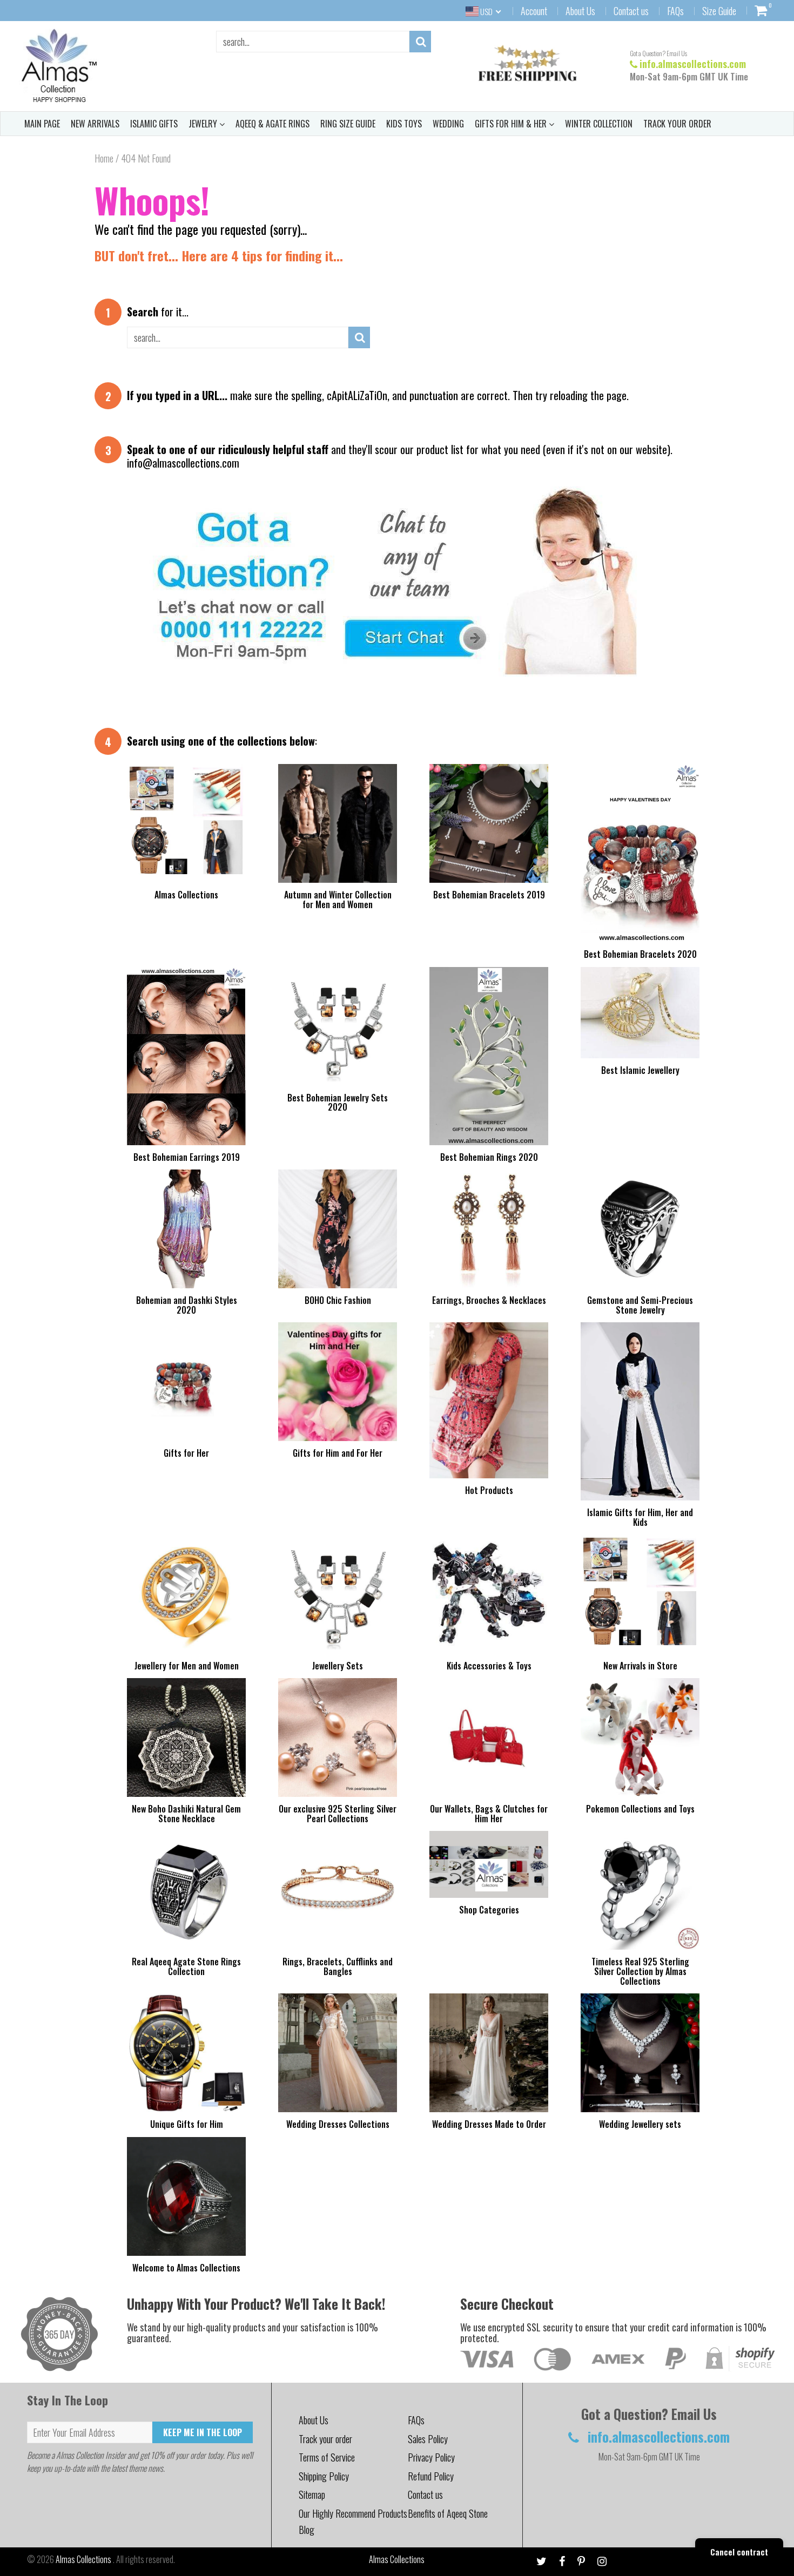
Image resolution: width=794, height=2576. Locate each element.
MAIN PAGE (42, 124)
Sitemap (312, 2494)
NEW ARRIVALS (95, 124)
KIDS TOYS (404, 124)
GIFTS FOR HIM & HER (512, 124)
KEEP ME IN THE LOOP (203, 2432)
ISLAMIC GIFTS (154, 124)
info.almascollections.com (693, 64)
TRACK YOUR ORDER (677, 124)
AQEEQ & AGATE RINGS (272, 124)
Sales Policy (428, 2439)
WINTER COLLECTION (599, 124)
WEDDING (448, 124)
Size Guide (719, 11)
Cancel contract (739, 2552)
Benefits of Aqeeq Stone (448, 2513)
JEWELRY (204, 124)
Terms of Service (327, 2457)
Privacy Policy (431, 2457)
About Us (580, 11)
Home (104, 158)
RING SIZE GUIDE (348, 124)
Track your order (325, 2439)
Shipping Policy (324, 2476)
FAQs (675, 11)
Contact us (631, 11)
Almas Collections (84, 2559)
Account (534, 11)
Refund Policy (431, 2476)
